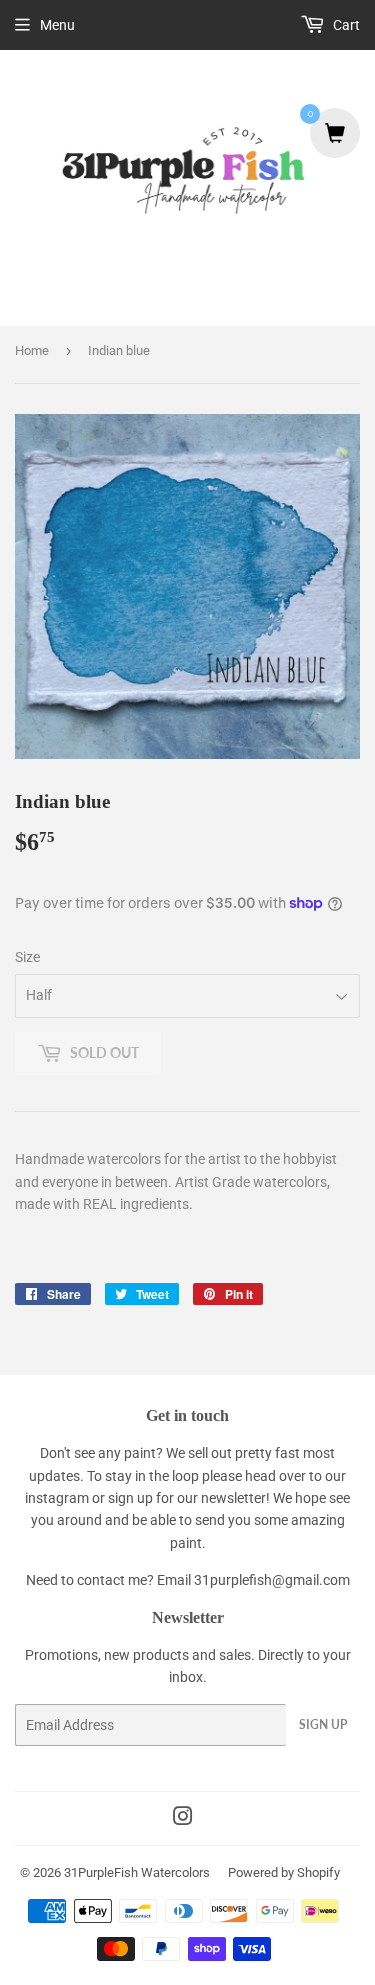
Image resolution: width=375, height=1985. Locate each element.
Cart (345, 25)
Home (32, 350)
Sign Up (323, 1724)
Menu (57, 25)
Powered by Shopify (284, 1872)
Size (27, 957)
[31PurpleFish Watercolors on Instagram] (183, 1819)
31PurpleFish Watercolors (137, 1872)
